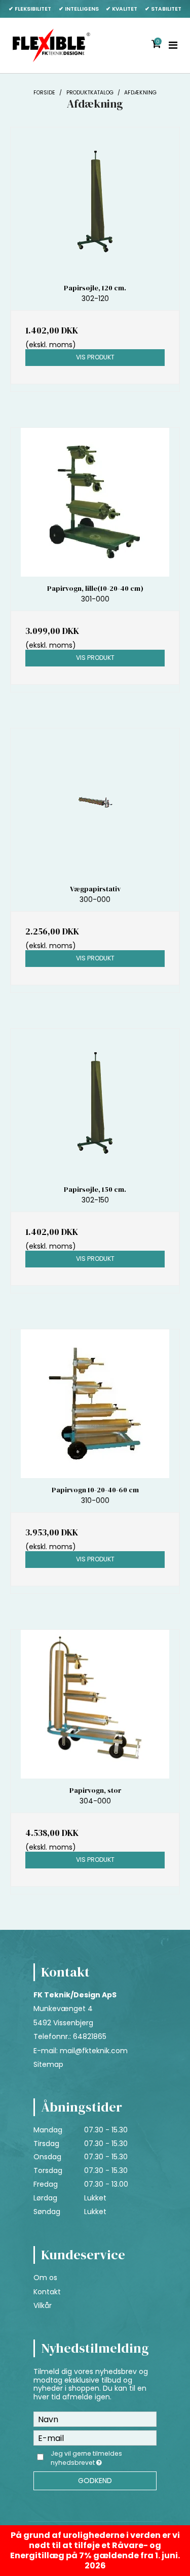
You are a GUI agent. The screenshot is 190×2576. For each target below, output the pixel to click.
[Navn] (95, 2419)
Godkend (95, 2481)
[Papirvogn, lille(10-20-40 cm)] (95, 502)
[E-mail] (95, 2437)
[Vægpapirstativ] (95, 803)
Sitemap (48, 2064)
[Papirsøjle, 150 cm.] (95, 1103)
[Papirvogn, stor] (95, 1704)
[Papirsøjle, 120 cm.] (95, 202)
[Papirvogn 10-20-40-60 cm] (95, 1404)
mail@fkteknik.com (94, 2051)
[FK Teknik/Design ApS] (51, 45)
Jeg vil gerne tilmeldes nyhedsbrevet (103, 2458)
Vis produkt (95, 357)
